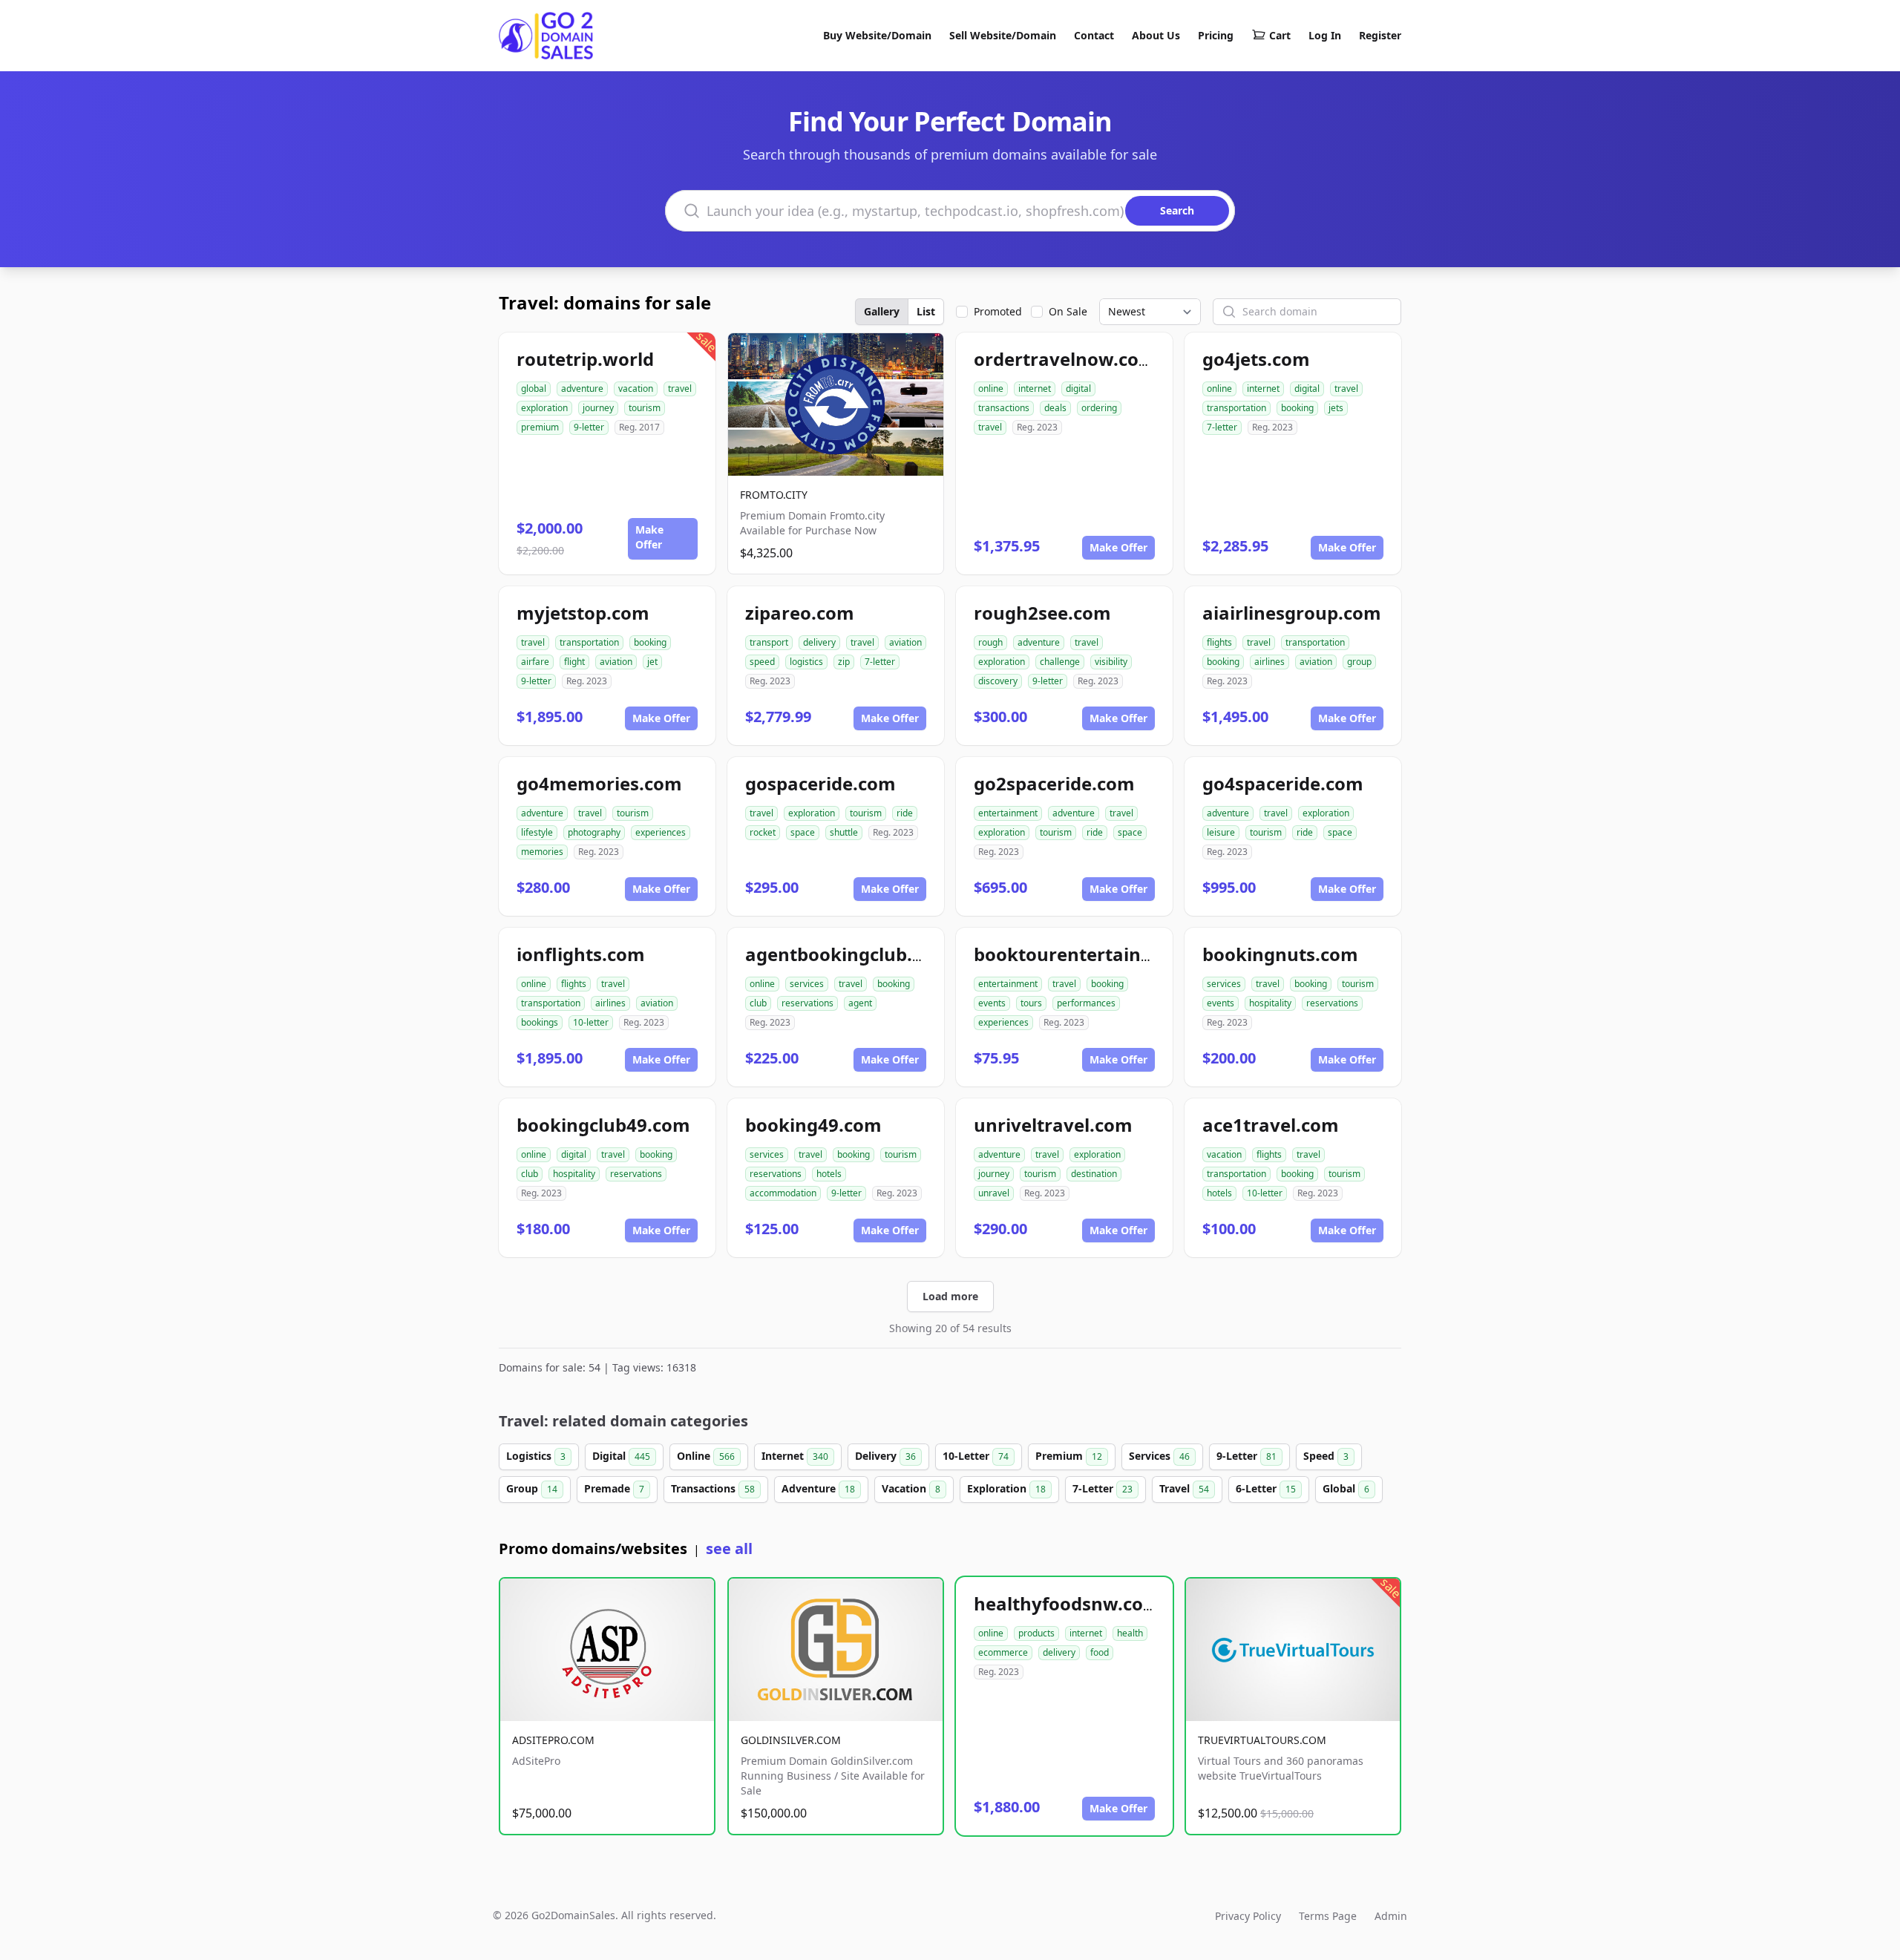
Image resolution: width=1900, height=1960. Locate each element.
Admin (1391, 1916)
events (992, 1003)
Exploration (1006, 1488)
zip (844, 662)
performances (1086, 1003)
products (1036, 1633)
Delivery (885, 1456)
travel (680, 389)
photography (594, 832)
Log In (1325, 35)
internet (1035, 389)
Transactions (713, 1488)
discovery (998, 681)
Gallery (882, 311)
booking (1297, 408)
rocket (763, 832)
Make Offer (649, 537)
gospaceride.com (820, 783)
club (758, 1003)
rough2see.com (1042, 613)
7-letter (1222, 427)
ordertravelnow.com (1065, 359)
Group (532, 1488)
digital (1078, 389)
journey (598, 408)
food (1100, 1652)
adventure (582, 389)
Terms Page (1328, 1916)
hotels (829, 1174)
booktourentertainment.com (1103, 954)
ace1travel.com (1271, 1125)
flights (1219, 642)
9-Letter (1247, 1456)
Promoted (998, 311)
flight (574, 662)
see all (729, 1548)
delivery (819, 642)
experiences (661, 832)
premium (540, 427)
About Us (1156, 35)
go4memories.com (599, 783)
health (1130, 1633)
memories (542, 852)
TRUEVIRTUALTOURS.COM (1262, 1740)
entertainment (1008, 813)
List (926, 311)
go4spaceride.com (1283, 783)
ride (905, 813)
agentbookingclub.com (848, 954)
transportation (1236, 408)
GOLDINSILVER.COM (791, 1740)
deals (1055, 408)
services (807, 984)
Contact (1094, 35)
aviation (616, 662)
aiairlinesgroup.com (1292, 613)
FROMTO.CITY (774, 495)
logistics (806, 662)
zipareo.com (800, 613)
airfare (535, 662)
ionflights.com (581, 954)
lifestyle (537, 832)
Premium (1069, 1456)
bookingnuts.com (1280, 954)
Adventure (818, 1488)
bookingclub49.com (603, 1125)
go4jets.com (1256, 359)
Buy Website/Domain (877, 35)
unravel (994, 1193)
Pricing (1216, 35)
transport (769, 642)
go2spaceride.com (1054, 783)
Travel (1184, 1488)
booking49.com (813, 1125)
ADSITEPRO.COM (553, 1740)
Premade (614, 1488)
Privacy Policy (1248, 1916)
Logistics (536, 1456)
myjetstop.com (583, 613)
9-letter (589, 427)
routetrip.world (585, 359)
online (991, 389)
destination (1094, 1174)
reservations (807, 1003)
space (803, 832)
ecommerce (1003, 1652)
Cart (1280, 35)
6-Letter (1266, 1488)
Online (706, 1456)
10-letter (591, 1022)
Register (1380, 35)
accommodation (783, 1193)
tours (1031, 1003)
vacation (636, 389)
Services (1159, 1456)
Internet (795, 1456)
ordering (1099, 408)
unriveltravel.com (1053, 1125)
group (1359, 662)
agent (860, 1003)
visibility (1111, 662)
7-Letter (1103, 1488)
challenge (1060, 662)
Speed (1326, 1456)
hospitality (1270, 1003)
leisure (1221, 832)
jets (1336, 408)
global (534, 389)
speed (762, 662)
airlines (1270, 662)
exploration (544, 408)
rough (990, 642)
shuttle (844, 832)
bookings (540, 1022)
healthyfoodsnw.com (1067, 1603)
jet (652, 662)
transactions (1004, 408)
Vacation (911, 1488)
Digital (621, 1456)
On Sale (1068, 311)
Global (1346, 1488)
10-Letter (976, 1456)
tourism (645, 408)
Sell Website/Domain (1003, 35)
